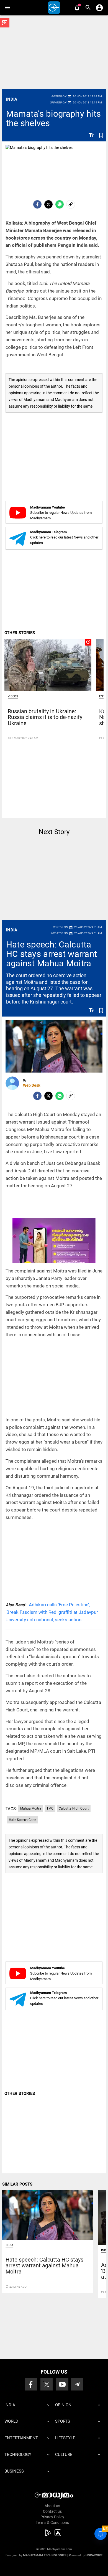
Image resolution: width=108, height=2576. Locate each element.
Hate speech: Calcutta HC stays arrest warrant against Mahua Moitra (52, 954)
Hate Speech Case (22, 1820)
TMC (50, 1808)
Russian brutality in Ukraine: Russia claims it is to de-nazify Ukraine (45, 717)
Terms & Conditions (52, 2522)
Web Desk (32, 1085)
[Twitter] (48, 204)
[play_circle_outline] (48, 665)
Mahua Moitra (31, 1808)
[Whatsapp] (60, 204)
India (12, 99)
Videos (13, 696)
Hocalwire (94, 2555)
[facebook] (37, 204)
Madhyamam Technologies (45, 2555)
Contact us (52, 2511)
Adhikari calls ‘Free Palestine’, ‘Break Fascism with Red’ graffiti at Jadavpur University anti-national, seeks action (52, 1612)
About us (52, 2506)
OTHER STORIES (20, 633)
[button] (8, 8)
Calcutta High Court (74, 1808)
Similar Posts (17, 2184)
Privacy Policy (52, 2517)
